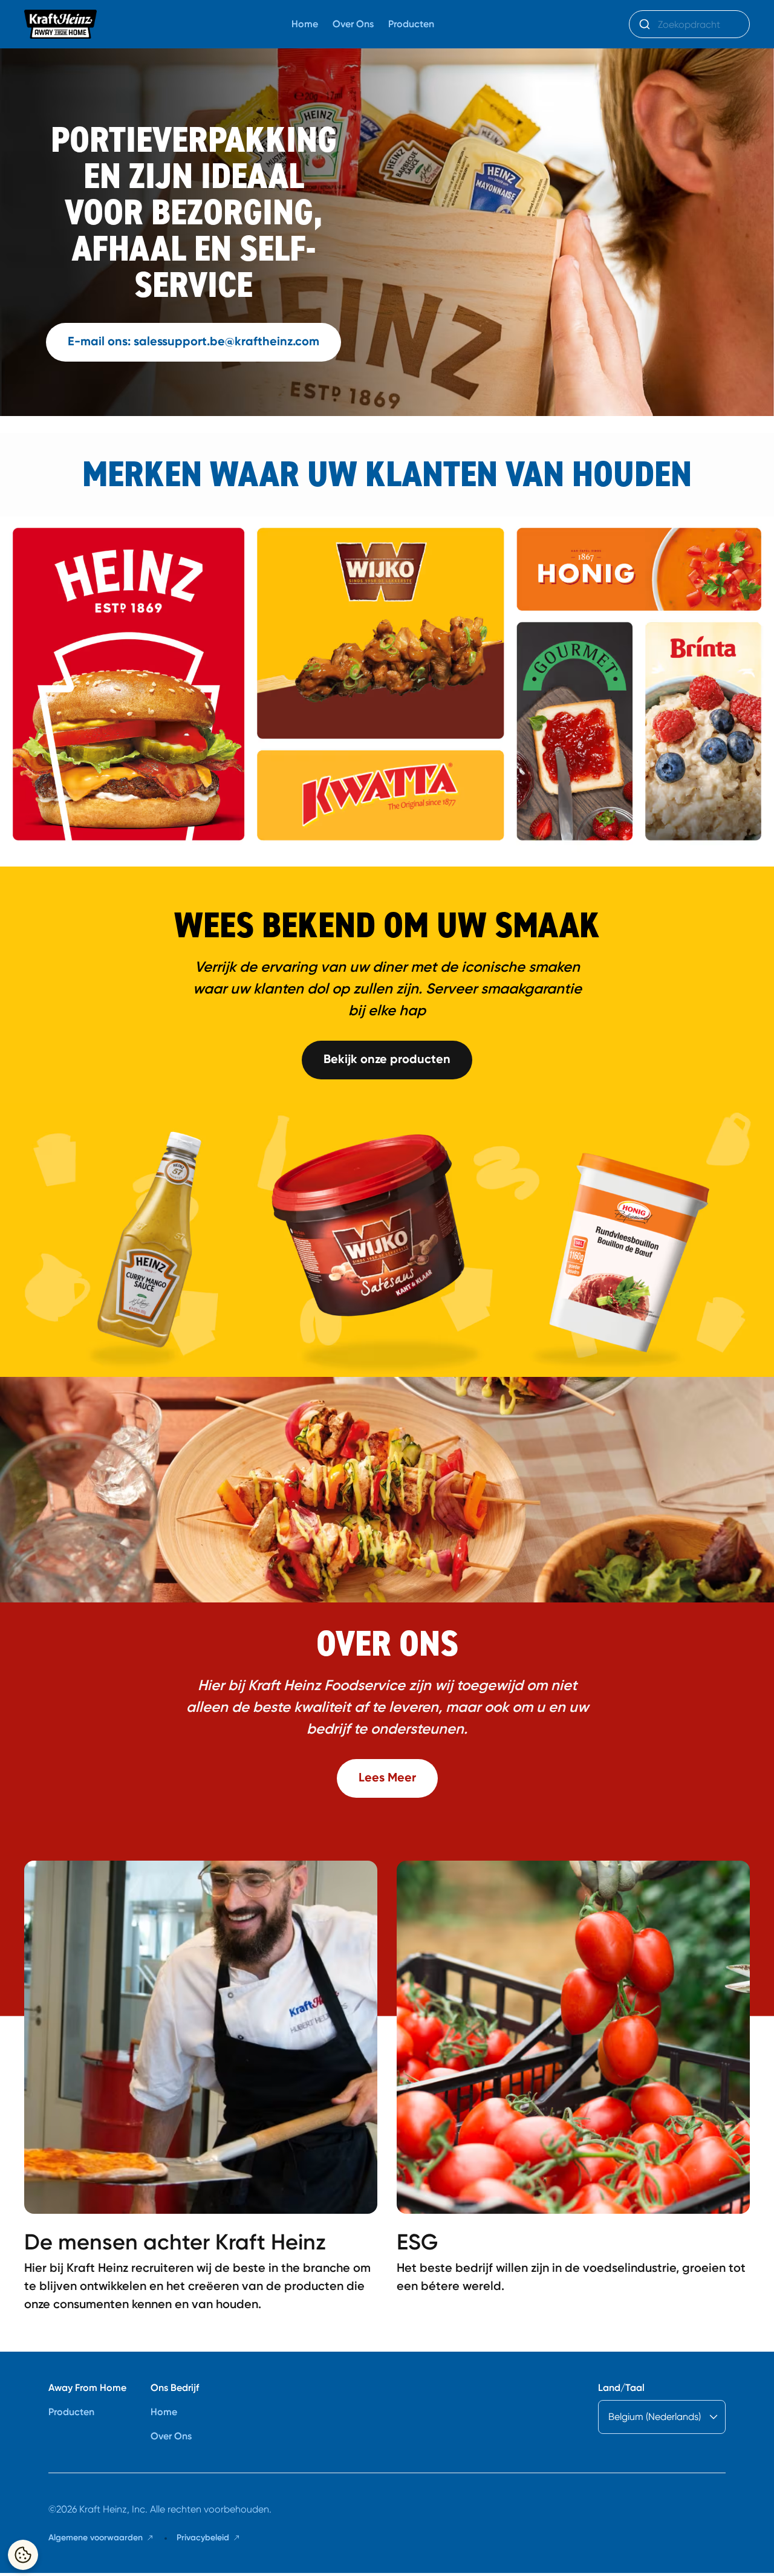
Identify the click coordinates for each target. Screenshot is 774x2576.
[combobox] (689, 24)
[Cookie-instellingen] (23, 2555)
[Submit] (644, 24)
